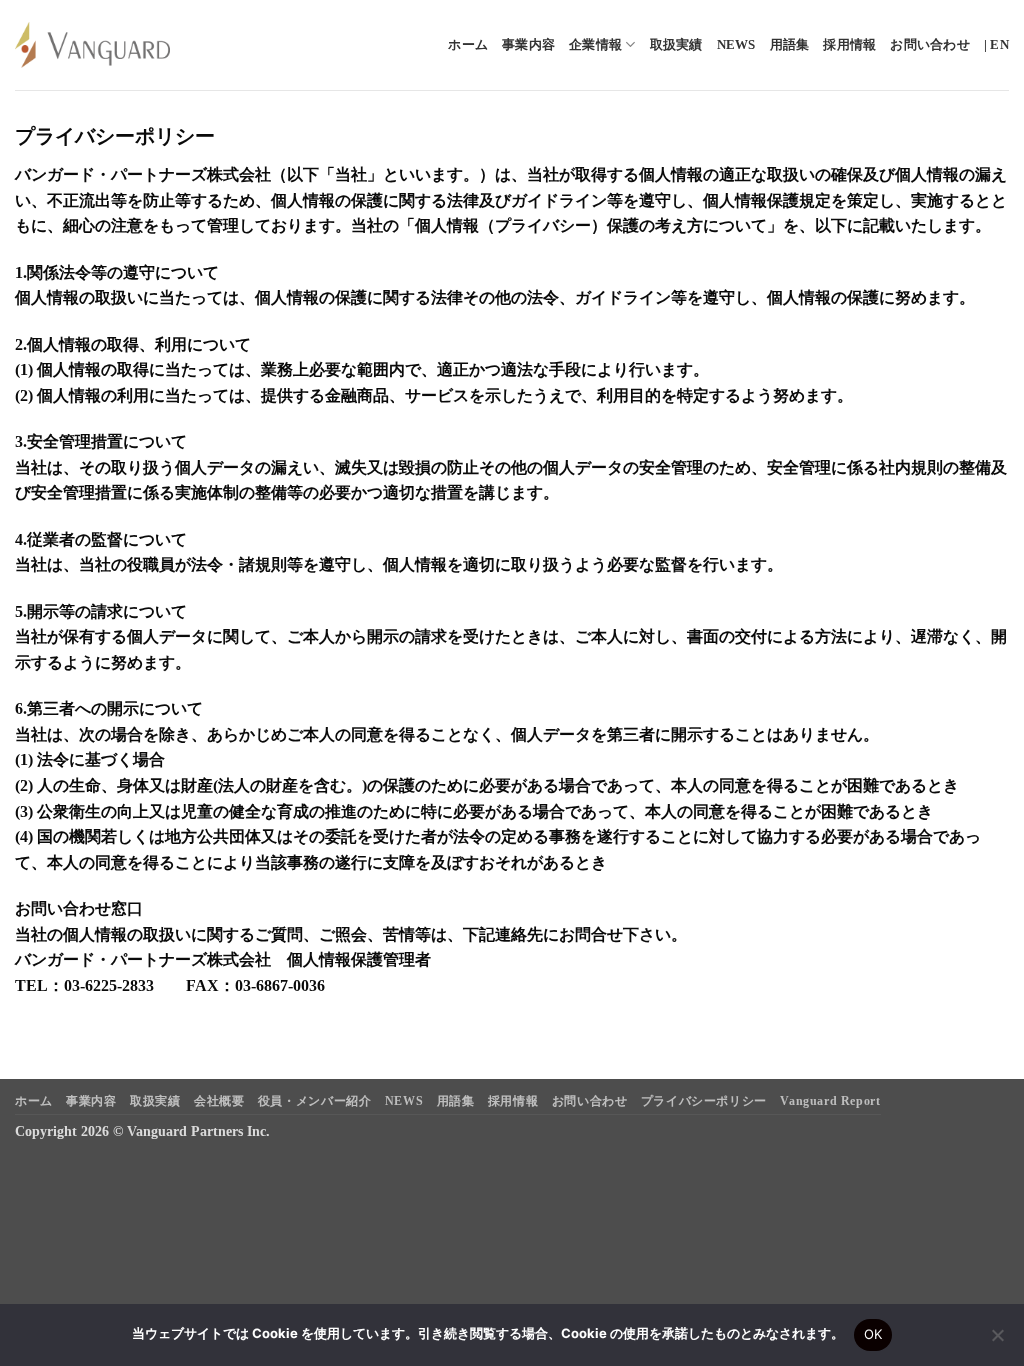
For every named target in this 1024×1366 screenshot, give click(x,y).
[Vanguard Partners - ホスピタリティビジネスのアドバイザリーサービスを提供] (92, 45)
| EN (996, 45)
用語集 (790, 45)
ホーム (468, 45)
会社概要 (219, 1101)
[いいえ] (997, 1341)
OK (873, 1334)
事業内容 (528, 45)
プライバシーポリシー (704, 1101)
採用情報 (849, 45)
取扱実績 (676, 45)
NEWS (736, 45)
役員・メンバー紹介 (315, 1101)
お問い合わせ (930, 45)
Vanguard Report (830, 1101)
